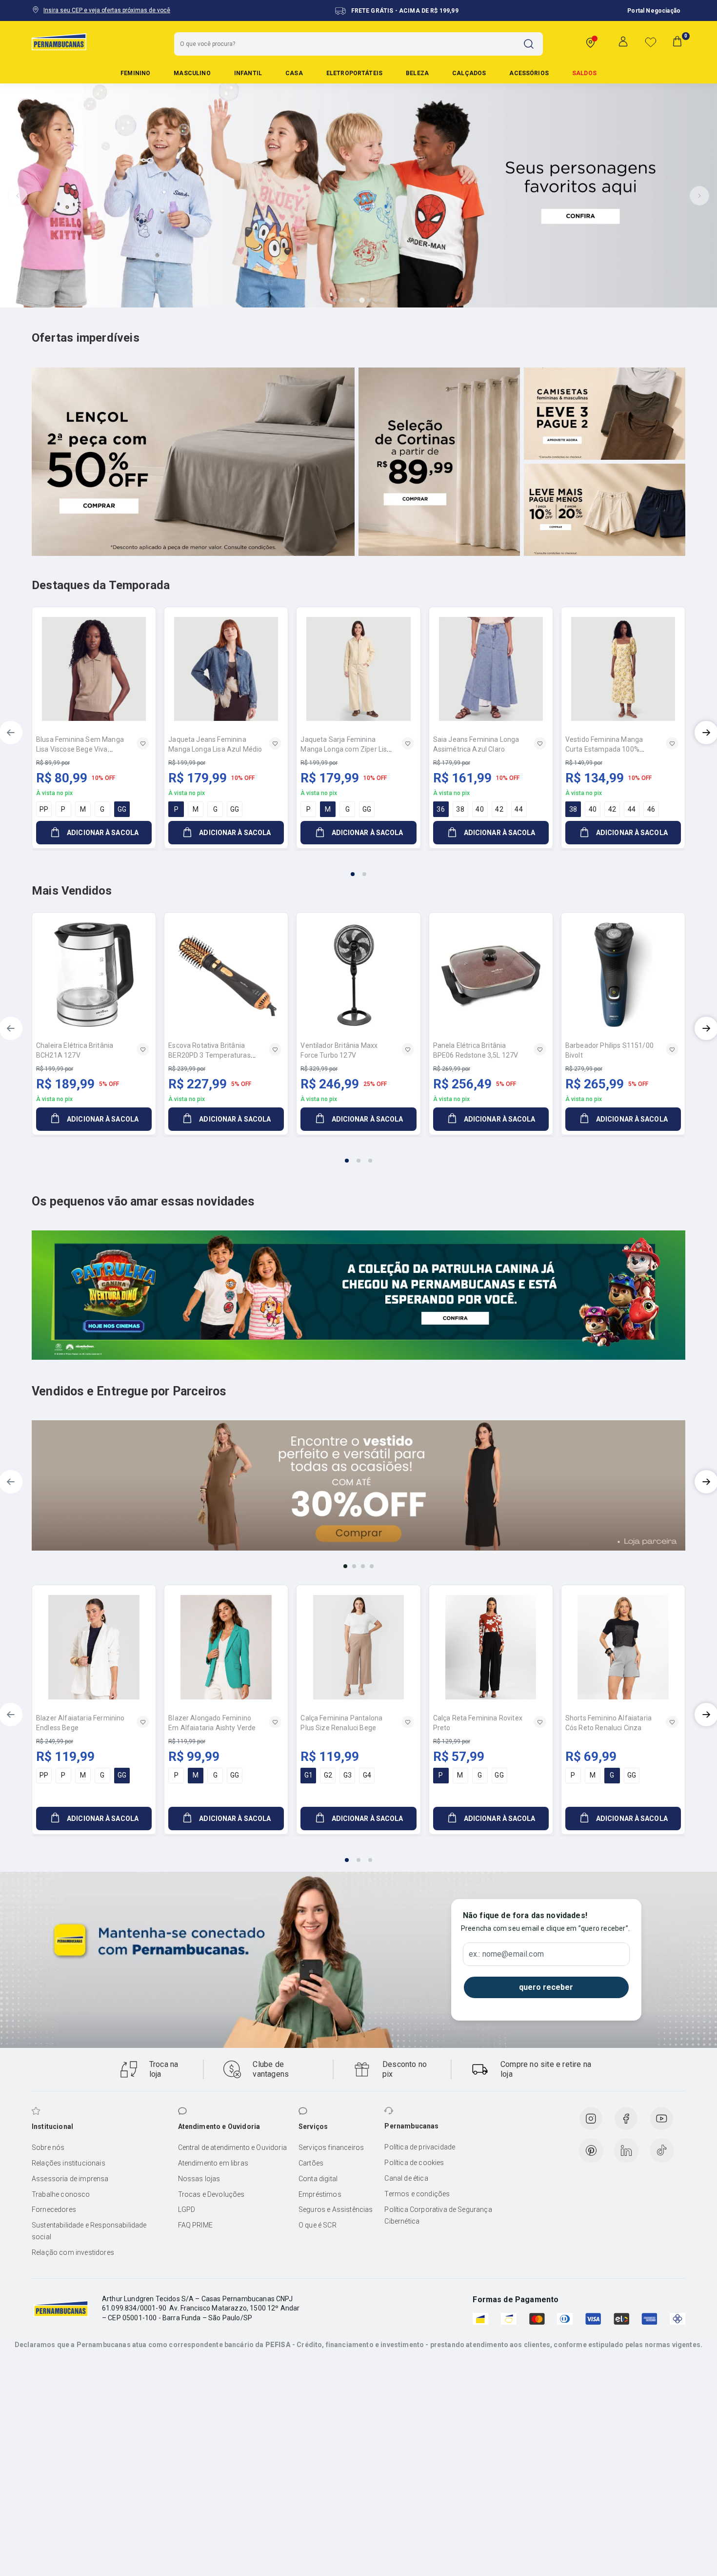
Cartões (311, 2163)
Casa (294, 73)
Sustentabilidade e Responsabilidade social (89, 2231)
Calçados (469, 73)
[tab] (335, 300)
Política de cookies (414, 2163)
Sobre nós (48, 2147)
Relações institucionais (69, 2163)
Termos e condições (417, 2194)
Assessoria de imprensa (70, 2179)
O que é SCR (318, 2225)
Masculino (192, 73)
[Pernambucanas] (59, 41)
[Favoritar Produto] (143, 743)
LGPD (187, 2209)
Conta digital (318, 2179)
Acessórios (529, 73)
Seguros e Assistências (336, 2209)
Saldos (584, 73)
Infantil (248, 73)
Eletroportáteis (354, 73)
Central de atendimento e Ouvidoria (232, 2147)
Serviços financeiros (331, 2147)
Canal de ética (406, 2178)
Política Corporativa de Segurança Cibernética (438, 2215)
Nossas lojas (199, 2179)
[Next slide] (699, 196)
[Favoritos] (651, 42)
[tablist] (358, 868)
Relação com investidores (73, 2252)
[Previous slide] (18, 196)
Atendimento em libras (213, 2163)
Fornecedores (54, 2209)
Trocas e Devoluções (211, 2194)
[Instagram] (591, 2119)
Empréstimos (320, 2194)
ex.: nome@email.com (506, 1954)
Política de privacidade (420, 2147)
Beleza (417, 73)
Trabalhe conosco (61, 2194)
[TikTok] (662, 2150)
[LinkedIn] (626, 2150)
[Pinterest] (591, 2150)
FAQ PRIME (195, 2225)
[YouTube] (661, 2119)
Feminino (135, 73)
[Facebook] (626, 2119)
